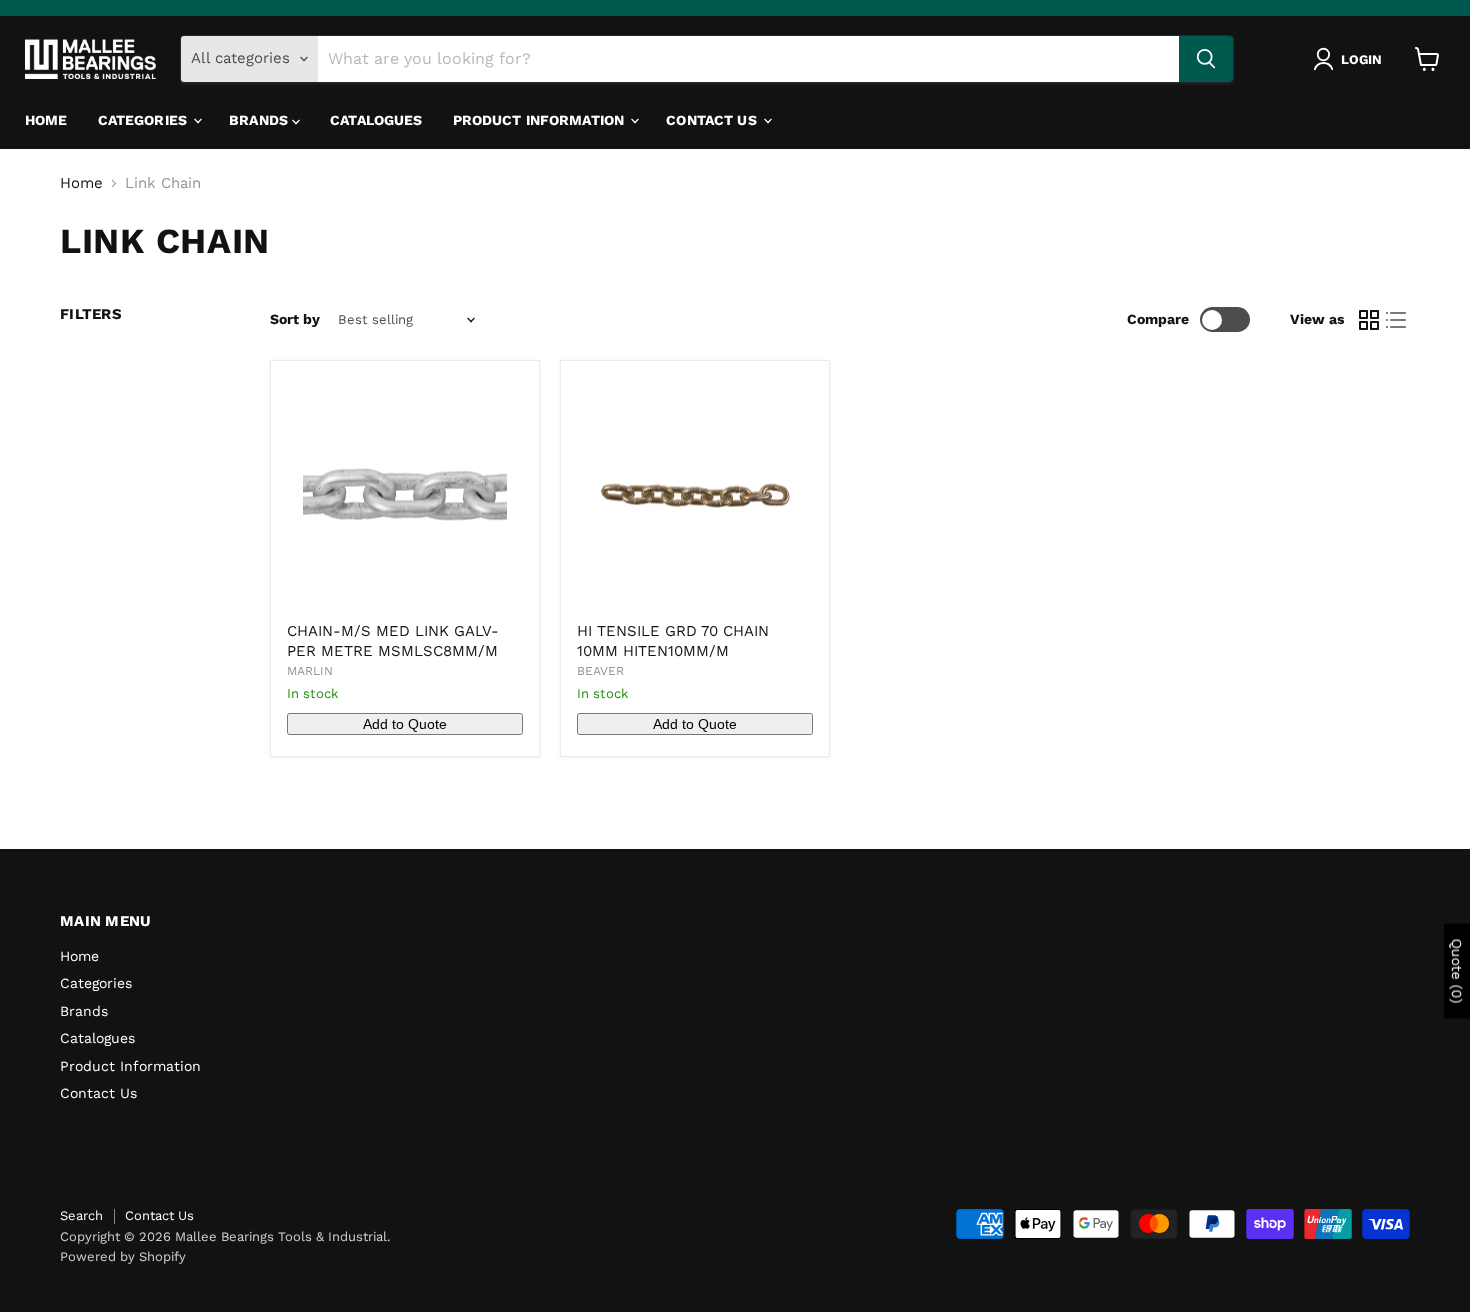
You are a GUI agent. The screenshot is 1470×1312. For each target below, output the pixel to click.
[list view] (1397, 320)
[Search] (1206, 59)
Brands (260, 120)
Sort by (295, 319)
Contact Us (713, 120)
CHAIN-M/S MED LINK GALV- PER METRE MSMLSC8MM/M (393, 641)
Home (46, 120)
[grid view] (1369, 320)
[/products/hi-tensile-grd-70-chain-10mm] (695, 495)
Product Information (541, 120)
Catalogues (376, 120)
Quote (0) (1457, 970)
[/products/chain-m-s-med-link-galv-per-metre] (405, 495)
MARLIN (310, 671)
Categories (145, 120)
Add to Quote (405, 724)
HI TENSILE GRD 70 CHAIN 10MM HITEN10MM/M (673, 641)
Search (81, 1215)
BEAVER (600, 671)
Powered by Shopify (123, 1256)
